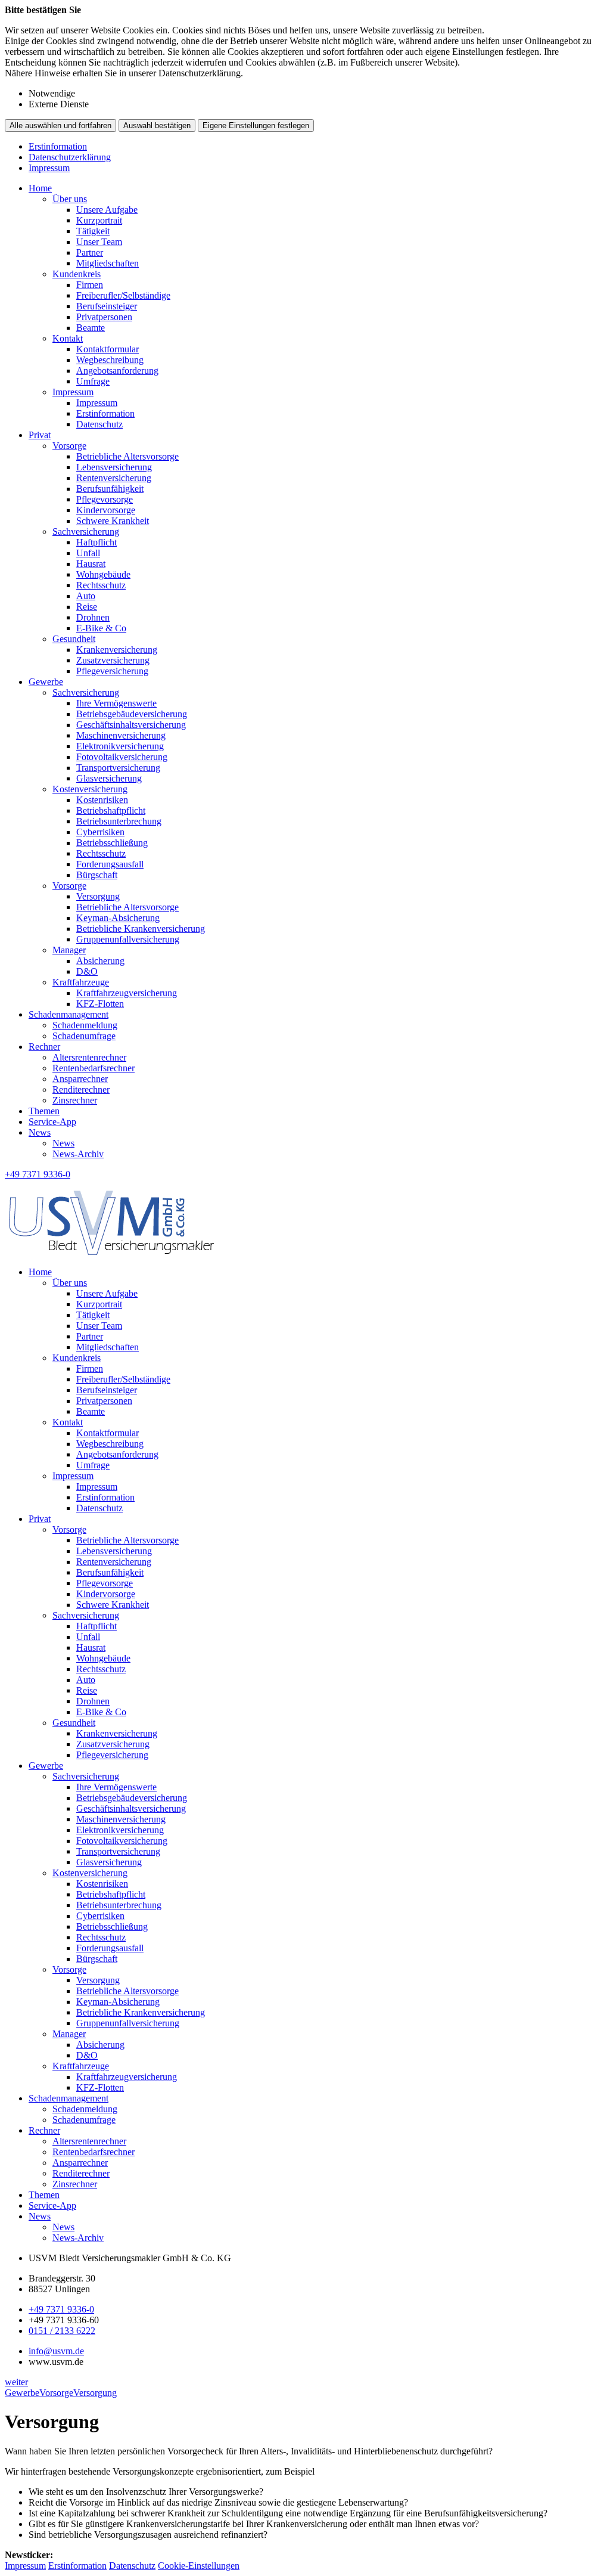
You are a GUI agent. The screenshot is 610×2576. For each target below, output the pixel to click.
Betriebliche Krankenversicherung (141, 929)
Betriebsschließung (112, 843)
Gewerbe (46, 682)
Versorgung (98, 896)
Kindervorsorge (106, 510)
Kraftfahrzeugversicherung (127, 993)
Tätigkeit (93, 231)
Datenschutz (99, 424)
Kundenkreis (77, 274)
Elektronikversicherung (120, 746)
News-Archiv (78, 1154)
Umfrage (93, 381)
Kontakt (68, 338)
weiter (16, 2382)
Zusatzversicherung (113, 660)
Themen (44, 1111)
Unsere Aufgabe (107, 210)
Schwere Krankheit (113, 521)
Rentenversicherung (114, 478)
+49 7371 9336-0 (61, 2309)
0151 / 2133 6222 (62, 2331)
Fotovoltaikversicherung (122, 757)
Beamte (91, 328)
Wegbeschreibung (110, 360)
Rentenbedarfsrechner (94, 1068)
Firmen (90, 285)
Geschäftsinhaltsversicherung (131, 725)
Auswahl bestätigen (157, 125)
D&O (87, 971)
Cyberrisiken (100, 832)
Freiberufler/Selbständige (123, 295)
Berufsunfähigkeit (110, 489)
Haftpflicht (97, 542)
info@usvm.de (56, 2351)
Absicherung (100, 961)
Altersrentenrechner (89, 1057)
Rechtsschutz (101, 585)
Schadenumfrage (84, 1036)
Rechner (44, 1047)
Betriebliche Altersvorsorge (127, 456)
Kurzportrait (99, 220)
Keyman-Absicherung (118, 918)
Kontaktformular (108, 349)
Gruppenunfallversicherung (128, 939)
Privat (40, 435)
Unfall (88, 553)
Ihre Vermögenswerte (116, 703)
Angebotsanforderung (117, 371)
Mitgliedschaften (108, 263)
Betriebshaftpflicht (111, 810)
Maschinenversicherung (121, 735)
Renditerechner (81, 1089)
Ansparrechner (80, 1079)
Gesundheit (74, 639)
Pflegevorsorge (105, 499)
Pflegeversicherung (112, 671)
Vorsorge (69, 446)
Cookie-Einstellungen (199, 2566)
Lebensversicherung (114, 467)
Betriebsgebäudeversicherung (132, 714)
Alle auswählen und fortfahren (60, 125)
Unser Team (99, 242)
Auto (86, 596)
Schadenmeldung (85, 1025)
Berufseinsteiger (107, 306)
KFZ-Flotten (100, 1004)
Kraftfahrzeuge (81, 982)
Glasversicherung (109, 778)
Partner (90, 252)
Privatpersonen (104, 317)
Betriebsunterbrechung (119, 821)
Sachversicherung (86, 531)
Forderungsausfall (110, 864)
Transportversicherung (118, 768)
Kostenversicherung (90, 789)
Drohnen (93, 617)
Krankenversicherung (117, 650)
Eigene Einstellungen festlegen (256, 125)
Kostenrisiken (102, 800)
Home (40, 188)
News (40, 1132)
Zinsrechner (75, 1100)
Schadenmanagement (69, 1014)
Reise (87, 607)
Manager (69, 950)
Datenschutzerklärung (70, 157)
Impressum (49, 168)
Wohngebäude (103, 574)
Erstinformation (58, 146)
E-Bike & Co (101, 628)
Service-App (52, 1122)
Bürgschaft (97, 875)
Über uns (70, 199)
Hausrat (91, 564)
